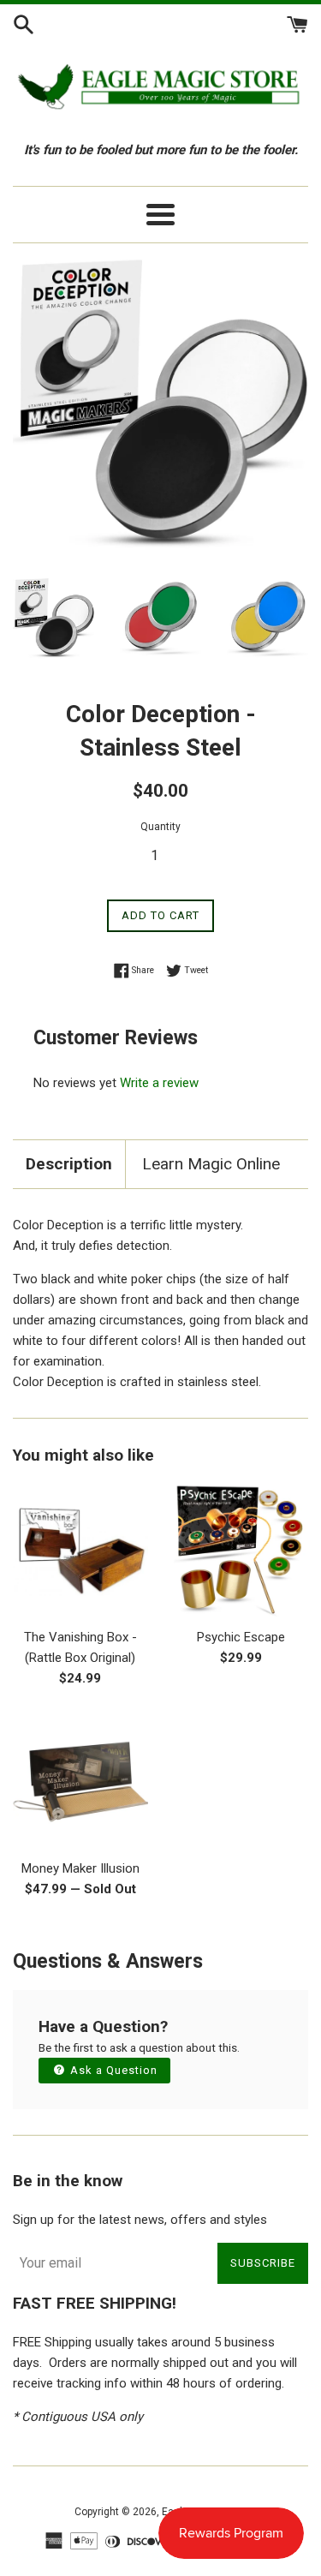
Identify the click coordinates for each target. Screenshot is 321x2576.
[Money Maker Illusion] (80, 1782)
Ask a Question (112, 2070)
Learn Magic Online (211, 1164)
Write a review (159, 1083)
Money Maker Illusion (80, 1868)
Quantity (160, 827)
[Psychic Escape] (241, 1551)
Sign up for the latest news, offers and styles (140, 2220)
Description (69, 1164)
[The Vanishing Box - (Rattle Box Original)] (80, 1551)
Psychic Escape (241, 1637)
